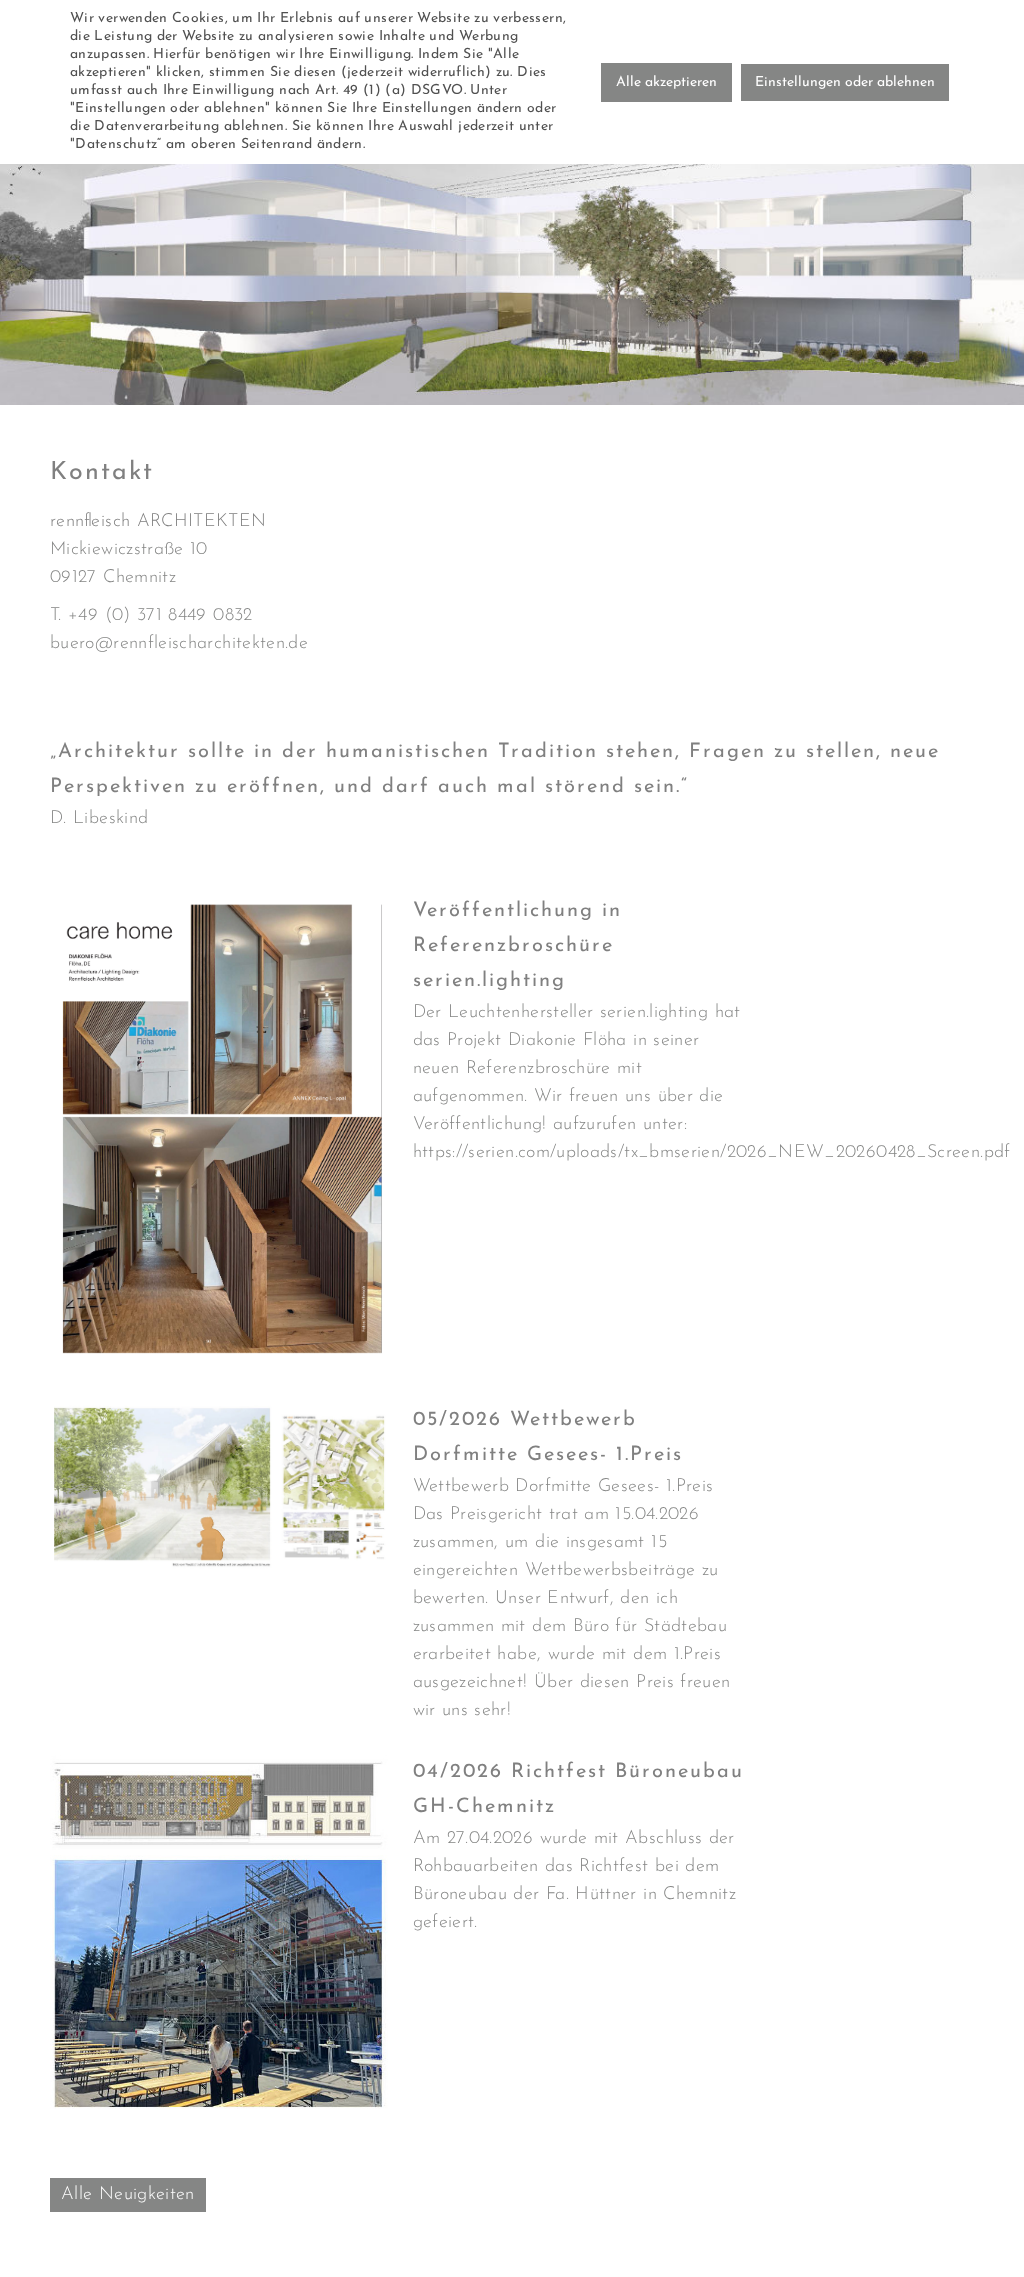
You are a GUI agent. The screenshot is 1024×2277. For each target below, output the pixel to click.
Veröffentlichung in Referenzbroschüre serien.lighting (517, 946)
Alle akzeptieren (666, 82)
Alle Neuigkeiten (128, 2195)
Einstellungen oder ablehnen (845, 82)
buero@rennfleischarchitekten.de (179, 644)
